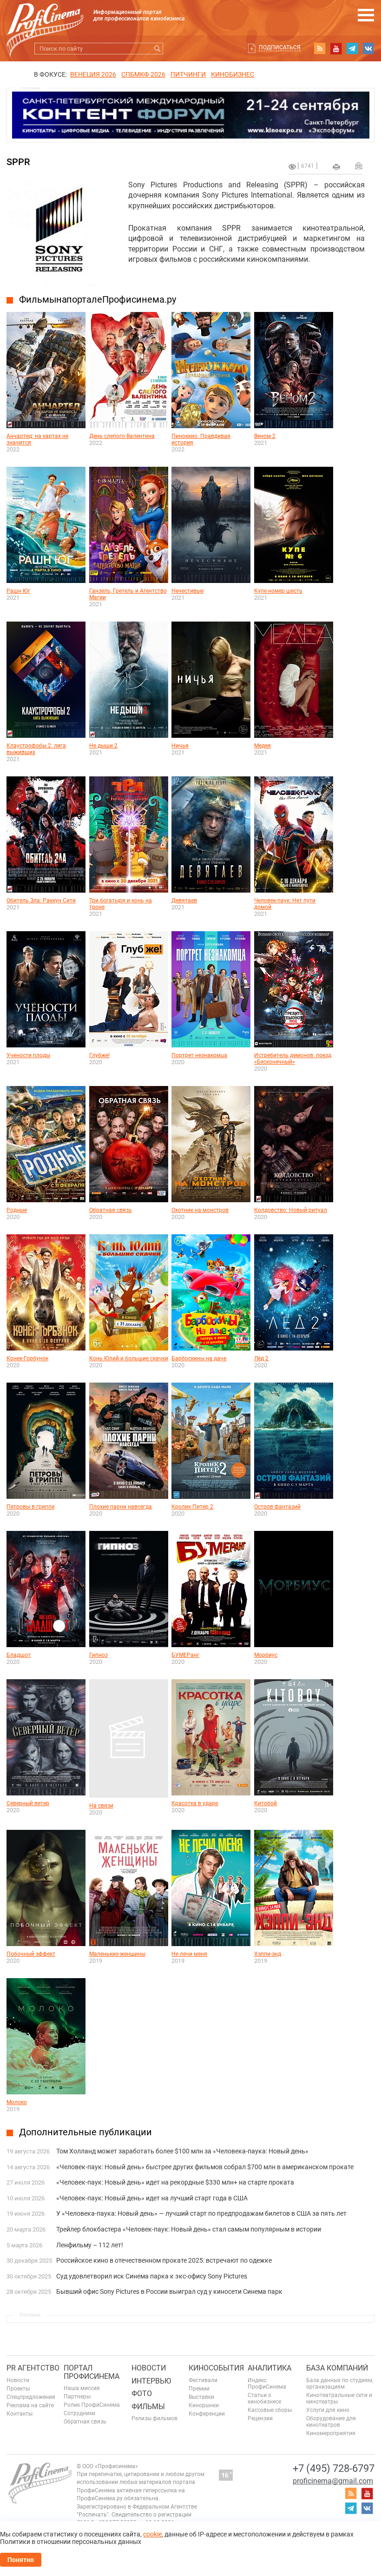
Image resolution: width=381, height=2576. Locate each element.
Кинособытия (216, 2368)
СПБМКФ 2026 (143, 74)
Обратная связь (85, 2422)
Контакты (20, 2414)
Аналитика (269, 2368)
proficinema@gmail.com (333, 2481)
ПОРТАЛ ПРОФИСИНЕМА (92, 2372)
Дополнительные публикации (85, 2132)
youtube (336, 48)
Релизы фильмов (154, 2418)
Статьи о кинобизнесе (264, 2398)
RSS (320, 48)
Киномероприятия (331, 2433)
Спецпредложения (31, 2397)
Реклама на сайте (30, 2405)
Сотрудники (79, 2413)
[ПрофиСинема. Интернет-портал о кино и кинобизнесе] (45, 19)
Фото (142, 2394)
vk (368, 48)
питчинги (188, 74)
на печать (336, 167)
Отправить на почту (359, 166)
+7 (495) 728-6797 (334, 2468)
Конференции (207, 2414)
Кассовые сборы (270, 2410)
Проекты (18, 2389)
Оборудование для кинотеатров (331, 2422)
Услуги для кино (328, 2410)
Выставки (201, 2397)
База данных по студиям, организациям (340, 2384)
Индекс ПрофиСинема (267, 2384)
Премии (199, 2389)
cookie (152, 2534)
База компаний (337, 2368)
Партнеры (77, 2397)
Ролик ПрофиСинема (92, 2405)
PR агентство (33, 2368)
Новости (18, 2380)
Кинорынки (204, 2405)
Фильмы (148, 2407)
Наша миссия (82, 2388)
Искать (157, 49)
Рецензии (260, 2418)
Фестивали (203, 2380)
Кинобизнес (233, 74)
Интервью (151, 2381)
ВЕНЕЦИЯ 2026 (93, 74)
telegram (352, 48)
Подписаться (280, 47)
